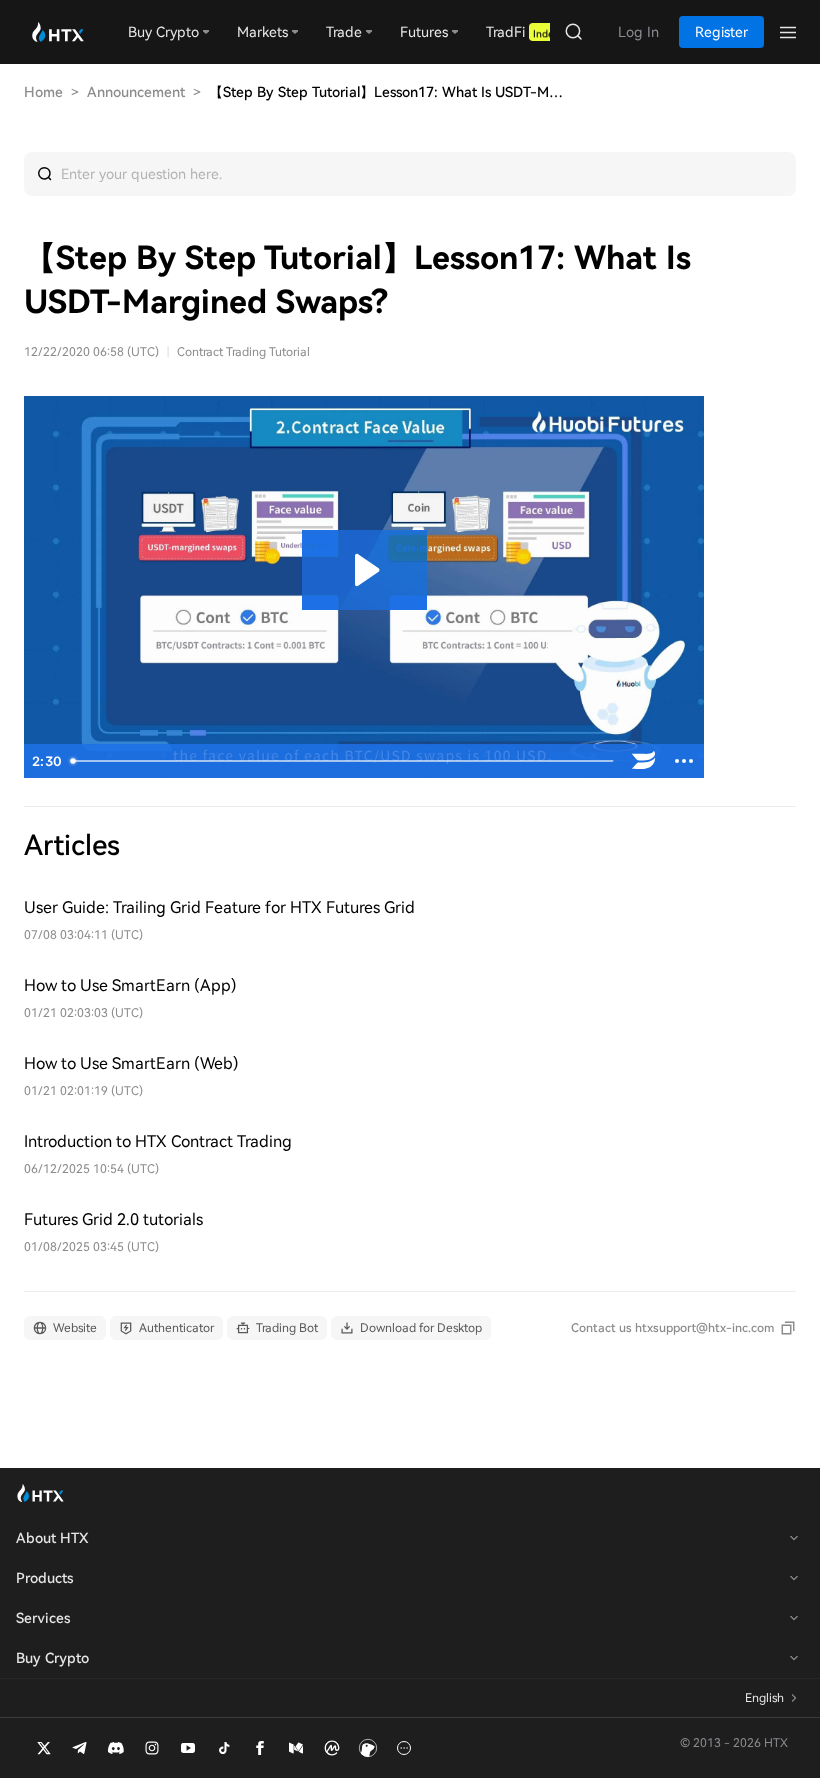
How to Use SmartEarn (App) (130, 985)
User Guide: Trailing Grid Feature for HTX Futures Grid (219, 907)
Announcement (136, 92)
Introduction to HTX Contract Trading (158, 1141)
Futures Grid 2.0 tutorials (113, 1219)
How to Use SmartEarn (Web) (131, 1063)
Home (43, 92)
